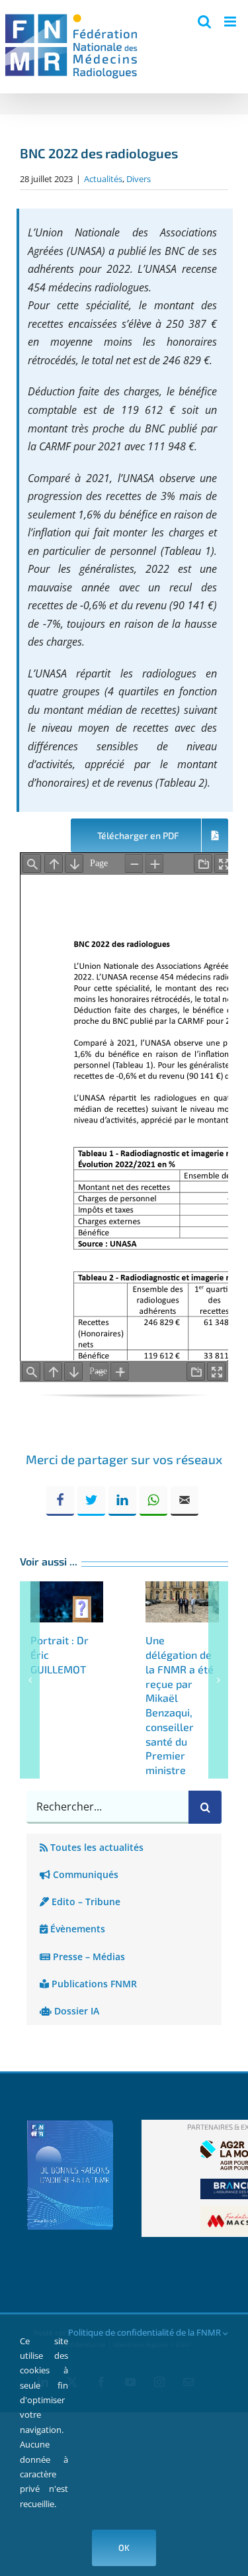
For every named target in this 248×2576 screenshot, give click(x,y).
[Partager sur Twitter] (91, 1501)
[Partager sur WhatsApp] (153, 1501)
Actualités (103, 179)
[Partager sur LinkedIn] (122, 1501)
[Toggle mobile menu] (231, 22)
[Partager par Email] (185, 1501)
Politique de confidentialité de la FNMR (145, 2332)
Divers (139, 179)
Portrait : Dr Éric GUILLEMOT (67, 1602)
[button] (30, 1680)
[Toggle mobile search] (204, 22)
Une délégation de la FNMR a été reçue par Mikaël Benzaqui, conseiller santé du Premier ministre (182, 1602)
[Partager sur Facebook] (60, 1501)
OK (124, 2548)
